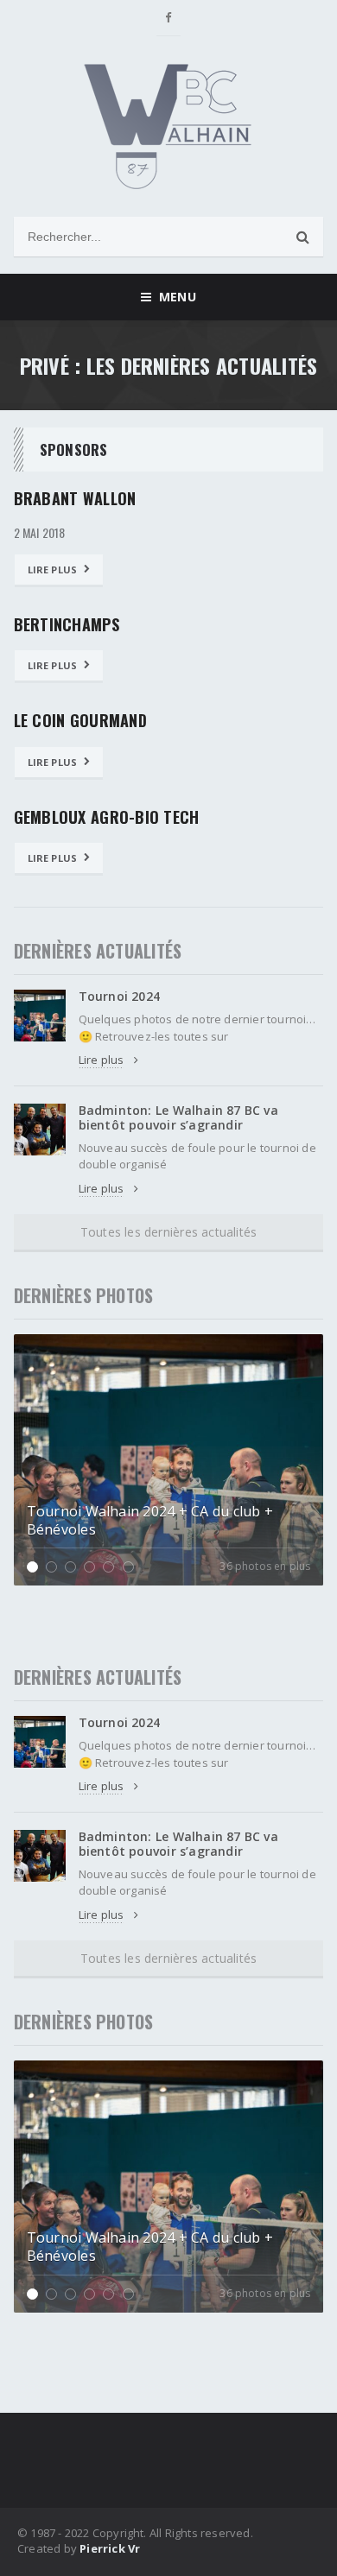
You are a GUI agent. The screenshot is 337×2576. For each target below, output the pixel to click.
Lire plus (53, 570)
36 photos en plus (265, 1566)
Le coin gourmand (80, 720)
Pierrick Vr (110, 2548)
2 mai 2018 (40, 533)
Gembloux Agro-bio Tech (107, 817)
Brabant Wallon (75, 498)
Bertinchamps (67, 624)
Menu (173, 297)
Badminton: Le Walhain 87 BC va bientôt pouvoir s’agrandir (178, 1117)
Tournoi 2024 (120, 996)
